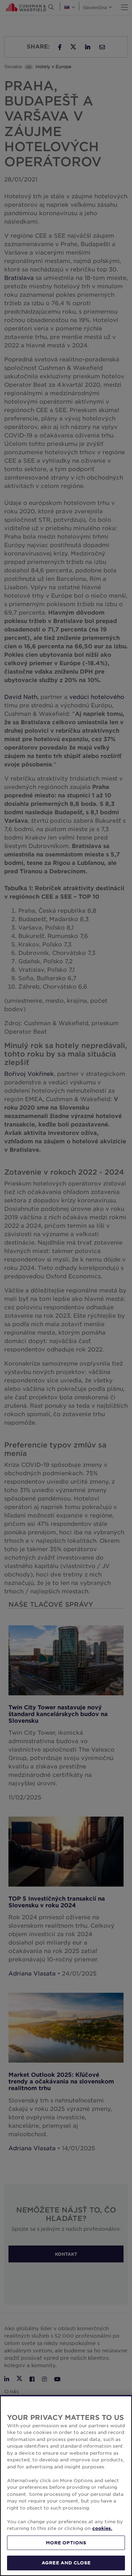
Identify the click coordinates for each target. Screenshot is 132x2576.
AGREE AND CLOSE (66, 2563)
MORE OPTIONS (66, 2543)
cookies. (102, 2528)
